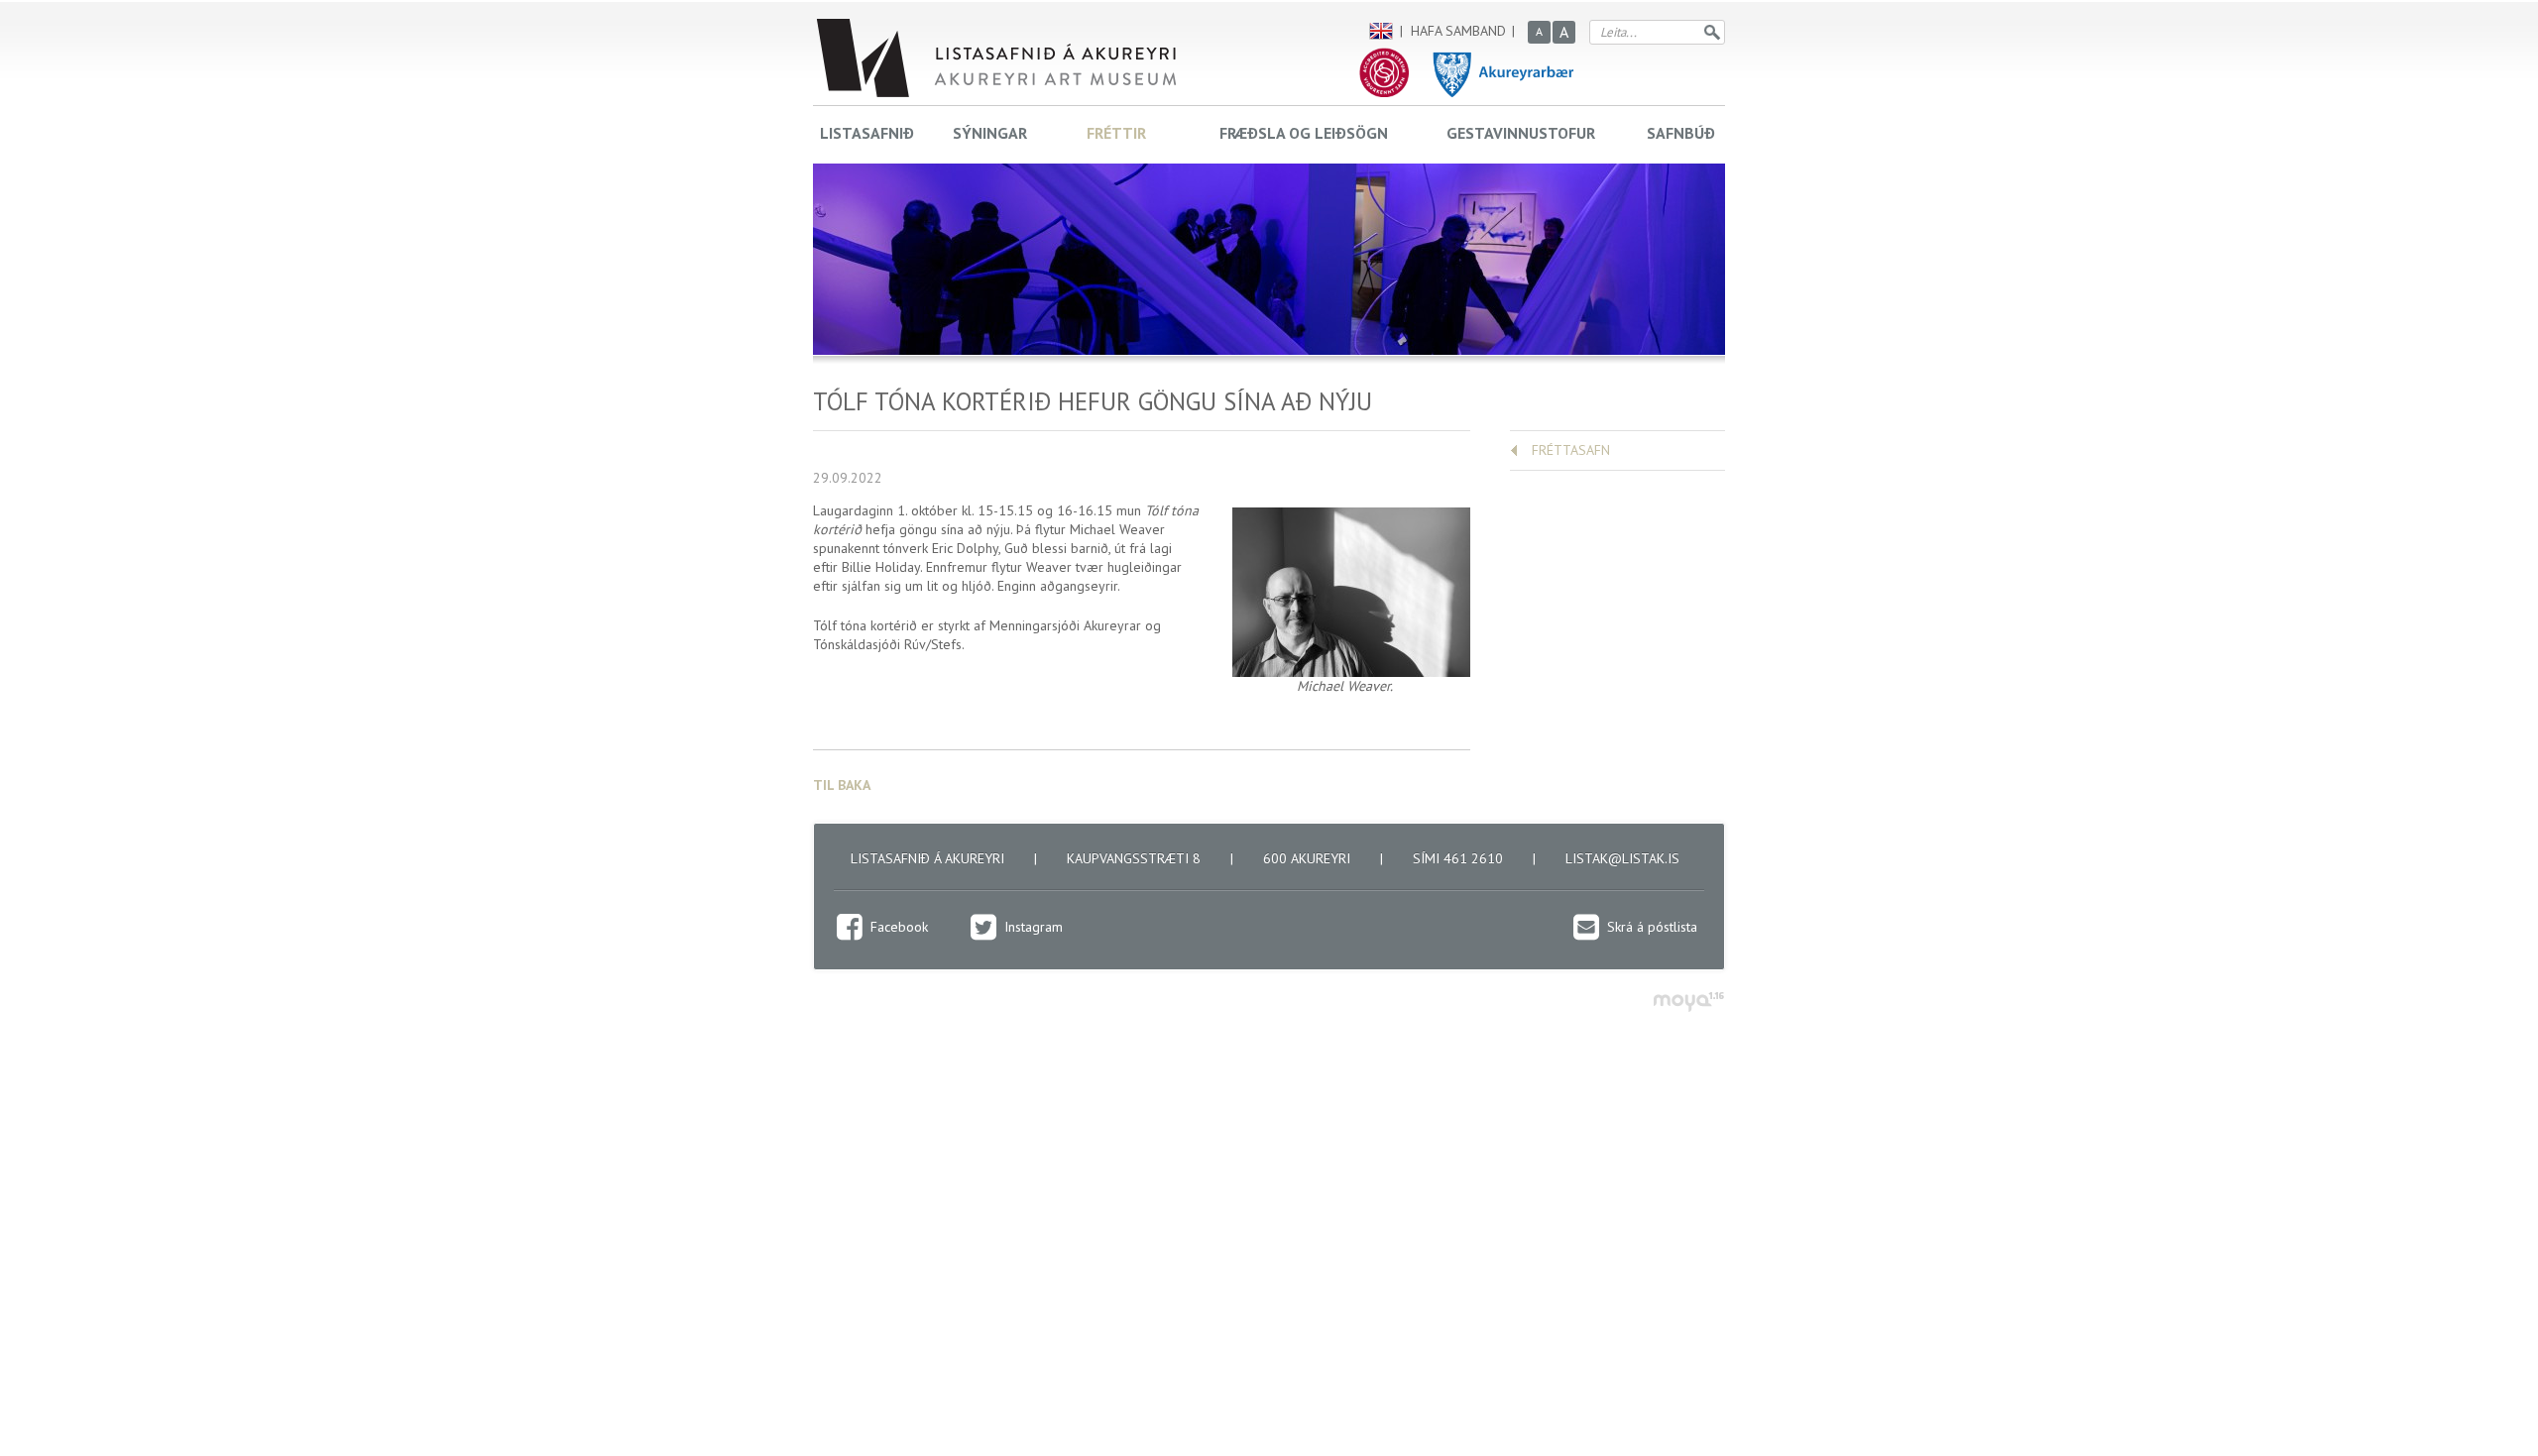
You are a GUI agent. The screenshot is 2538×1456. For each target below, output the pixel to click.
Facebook (899, 927)
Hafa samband (1458, 31)
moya (1688, 1002)
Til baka (842, 785)
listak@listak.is (1622, 858)
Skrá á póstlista (1652, 927)
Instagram (1034, 927)
